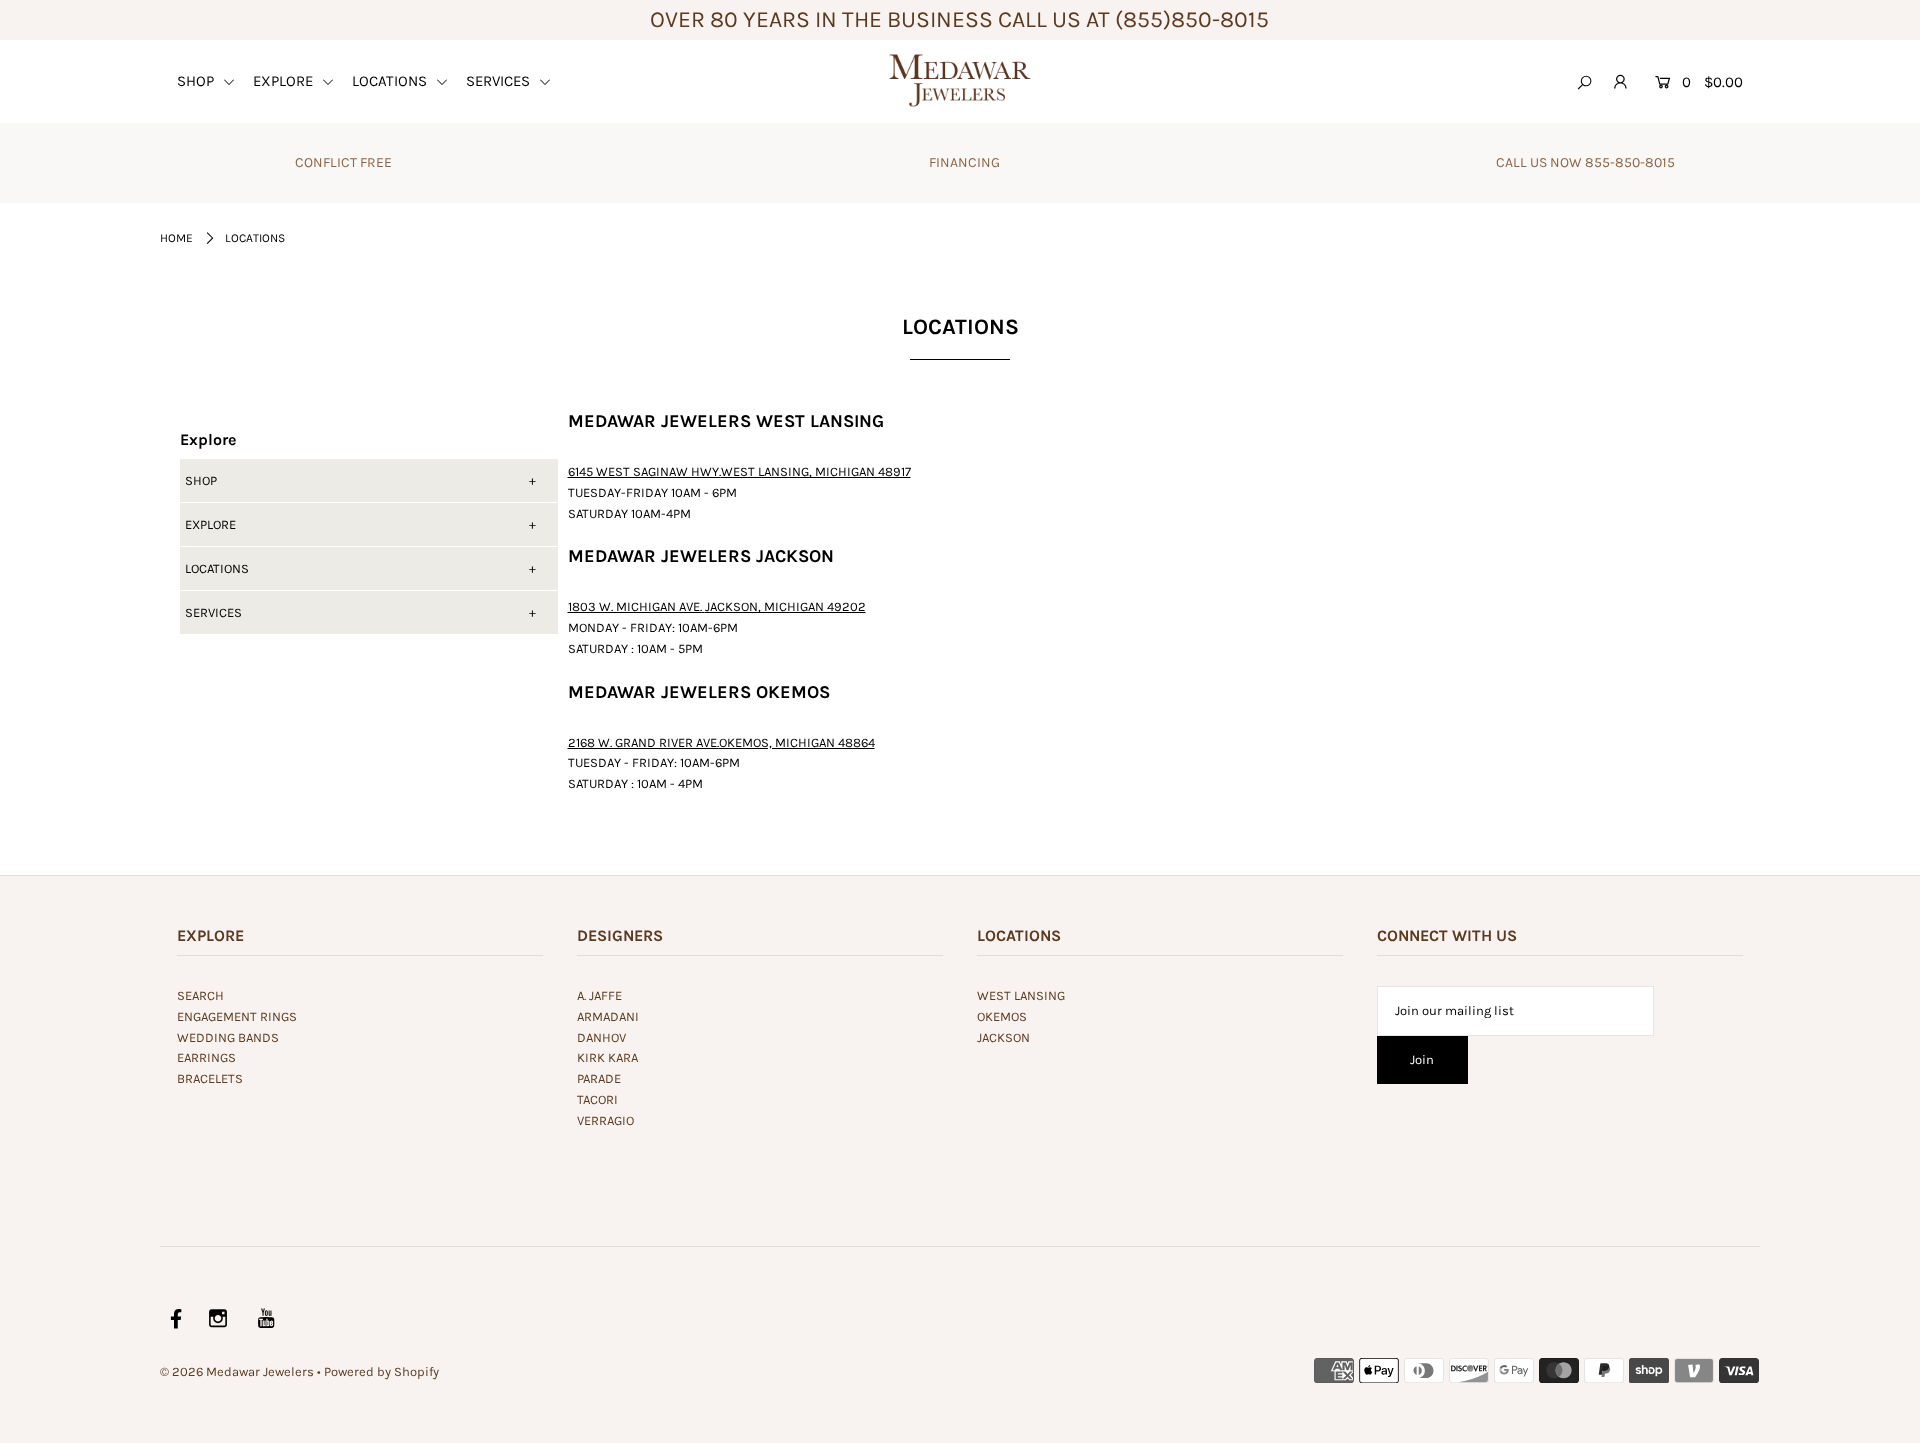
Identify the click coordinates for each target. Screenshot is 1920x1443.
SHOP (197, 81)
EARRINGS (206, 1057)
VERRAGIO (605, 1120)
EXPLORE (285, 81)
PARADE (599, 1078)
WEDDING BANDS (228, 1037)
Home (176, 238)
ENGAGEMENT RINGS (237, 1016)
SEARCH (200, 995)
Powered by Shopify (381, 1371)
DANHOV (601, 1037)
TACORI (597, 1099)
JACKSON (1003, 1037)
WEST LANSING (1021, 995)
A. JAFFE (599, 995)
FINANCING (964, 162)
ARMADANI (608, 1016)
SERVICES (500, 81)
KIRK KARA (607, 1057)
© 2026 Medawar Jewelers (237, 1371)
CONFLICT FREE (343, 162)
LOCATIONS (391, 81)
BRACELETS (210, 1078)
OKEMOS (1002, 1016)
